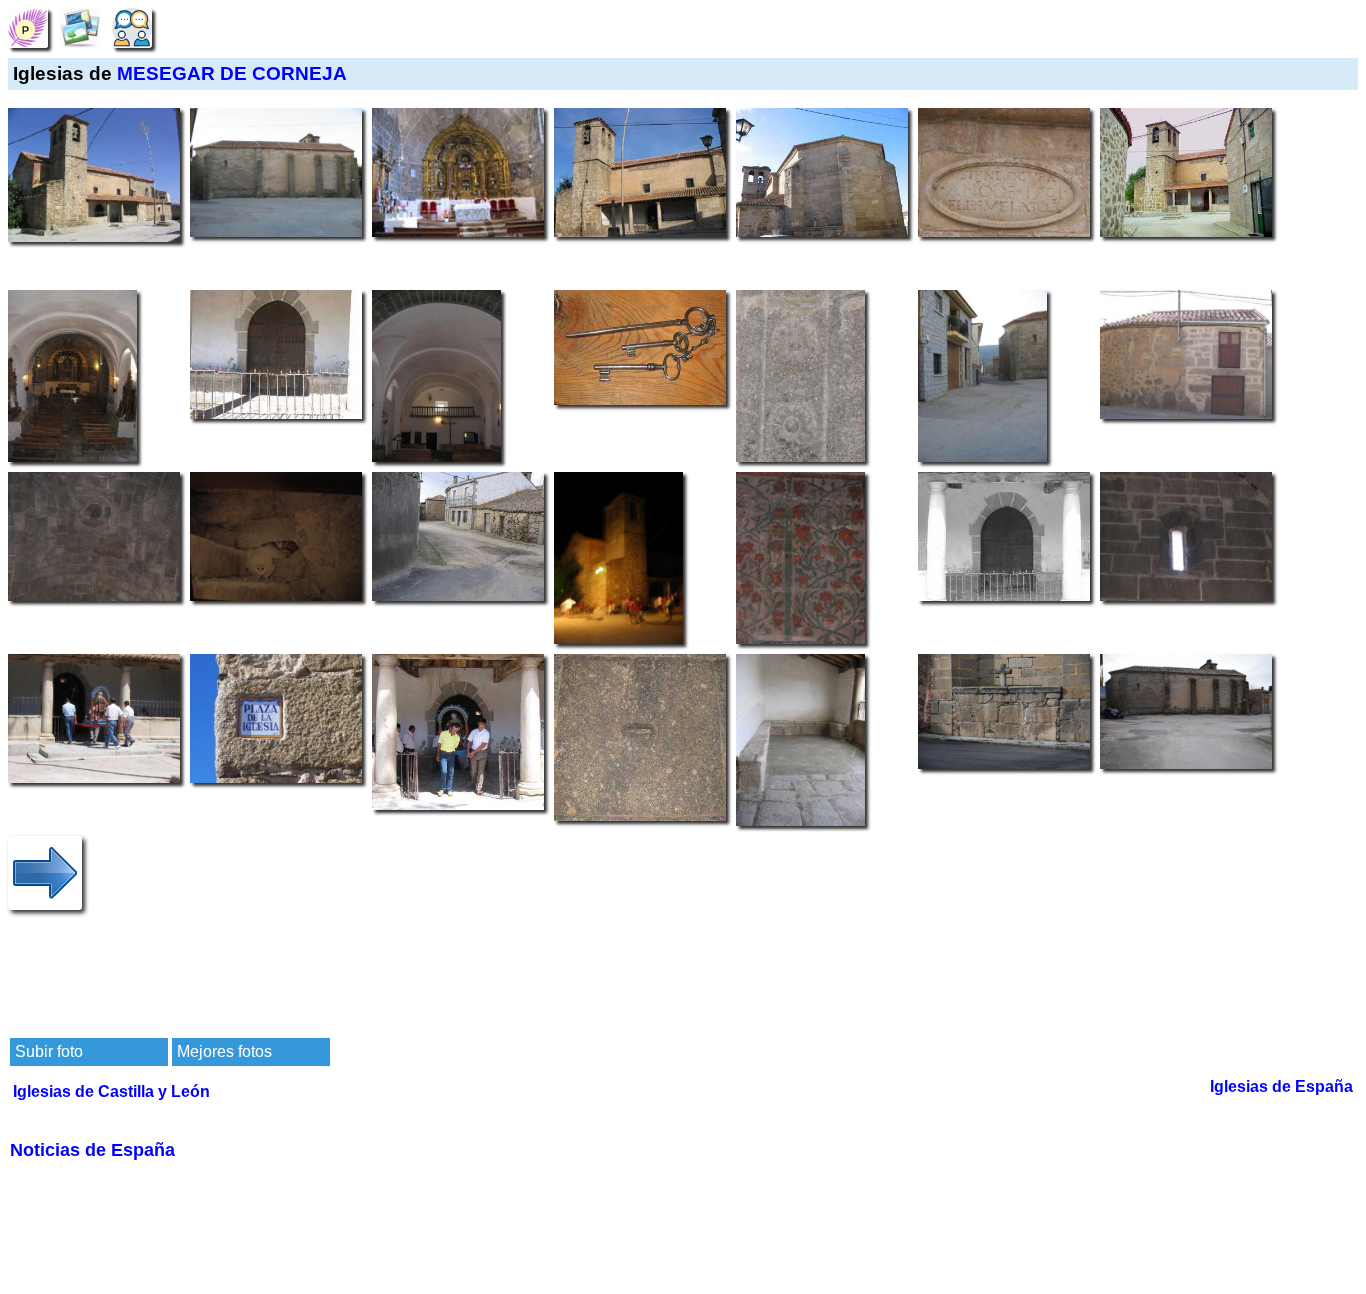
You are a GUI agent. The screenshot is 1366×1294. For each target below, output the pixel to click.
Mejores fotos (224, 1051)
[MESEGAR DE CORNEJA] (28, 26)
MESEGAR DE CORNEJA (232, 73)
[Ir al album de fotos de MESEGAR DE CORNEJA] (80, 26)
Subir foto (49, 1051)
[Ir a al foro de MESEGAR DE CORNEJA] (132, 26)
